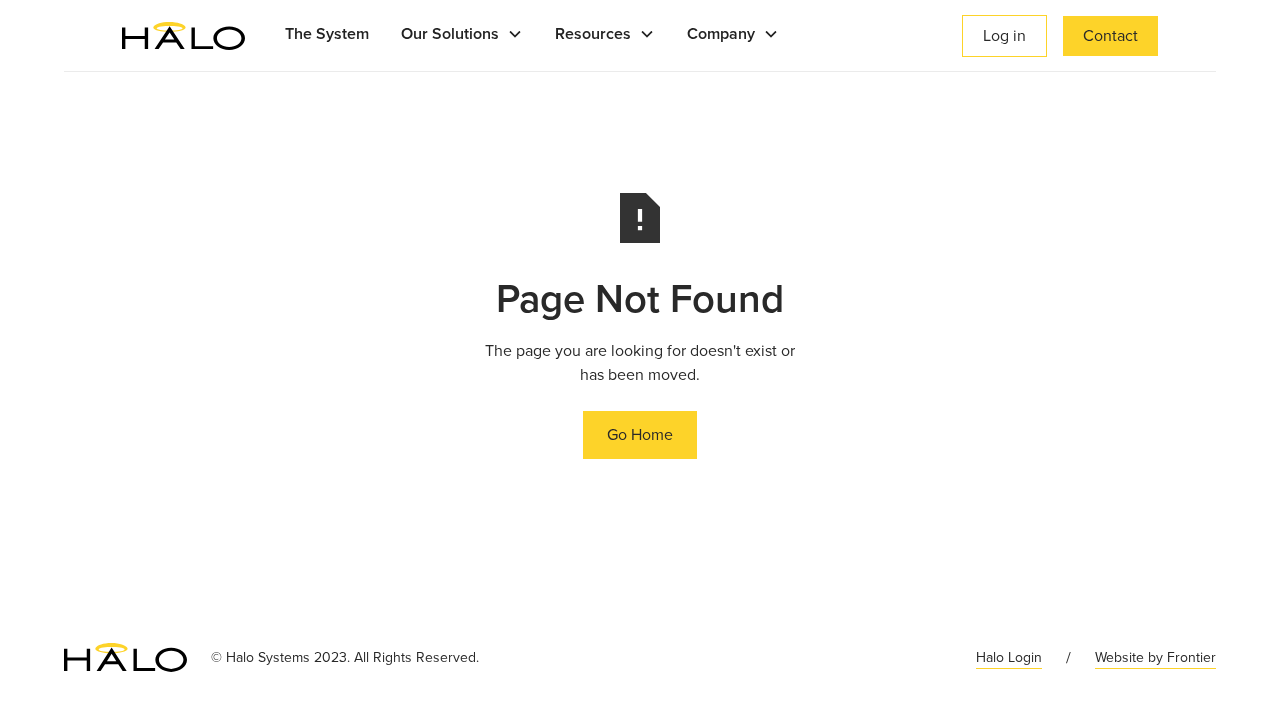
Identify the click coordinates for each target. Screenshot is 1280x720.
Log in (1004, 35)
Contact (1110, 35)
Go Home (640, 434)
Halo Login (1009, 657)
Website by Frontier (1155, 657)
